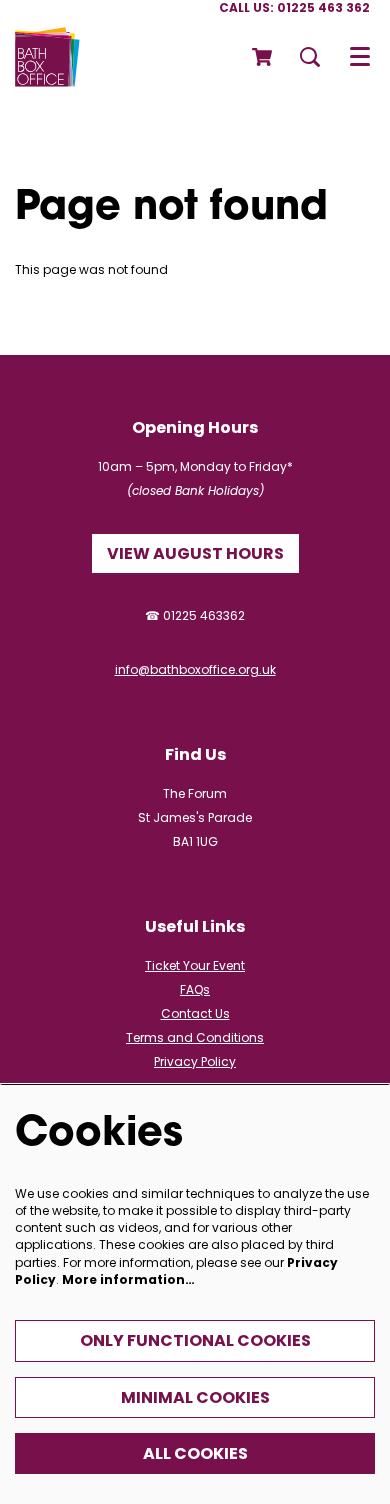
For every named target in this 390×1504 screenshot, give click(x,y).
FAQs (195, 989)
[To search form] (310, 57)
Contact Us (195, 1013)
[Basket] (263, 57)
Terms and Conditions (195, 1037)
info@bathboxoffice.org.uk (195, 669)
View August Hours (195, 553)
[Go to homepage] (47, 57)
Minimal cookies (195, 1397)
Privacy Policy (195, 1061)
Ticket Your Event (195, 965)
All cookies (195, 1453)
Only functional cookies (195, 1340)
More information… (128, 1279)
